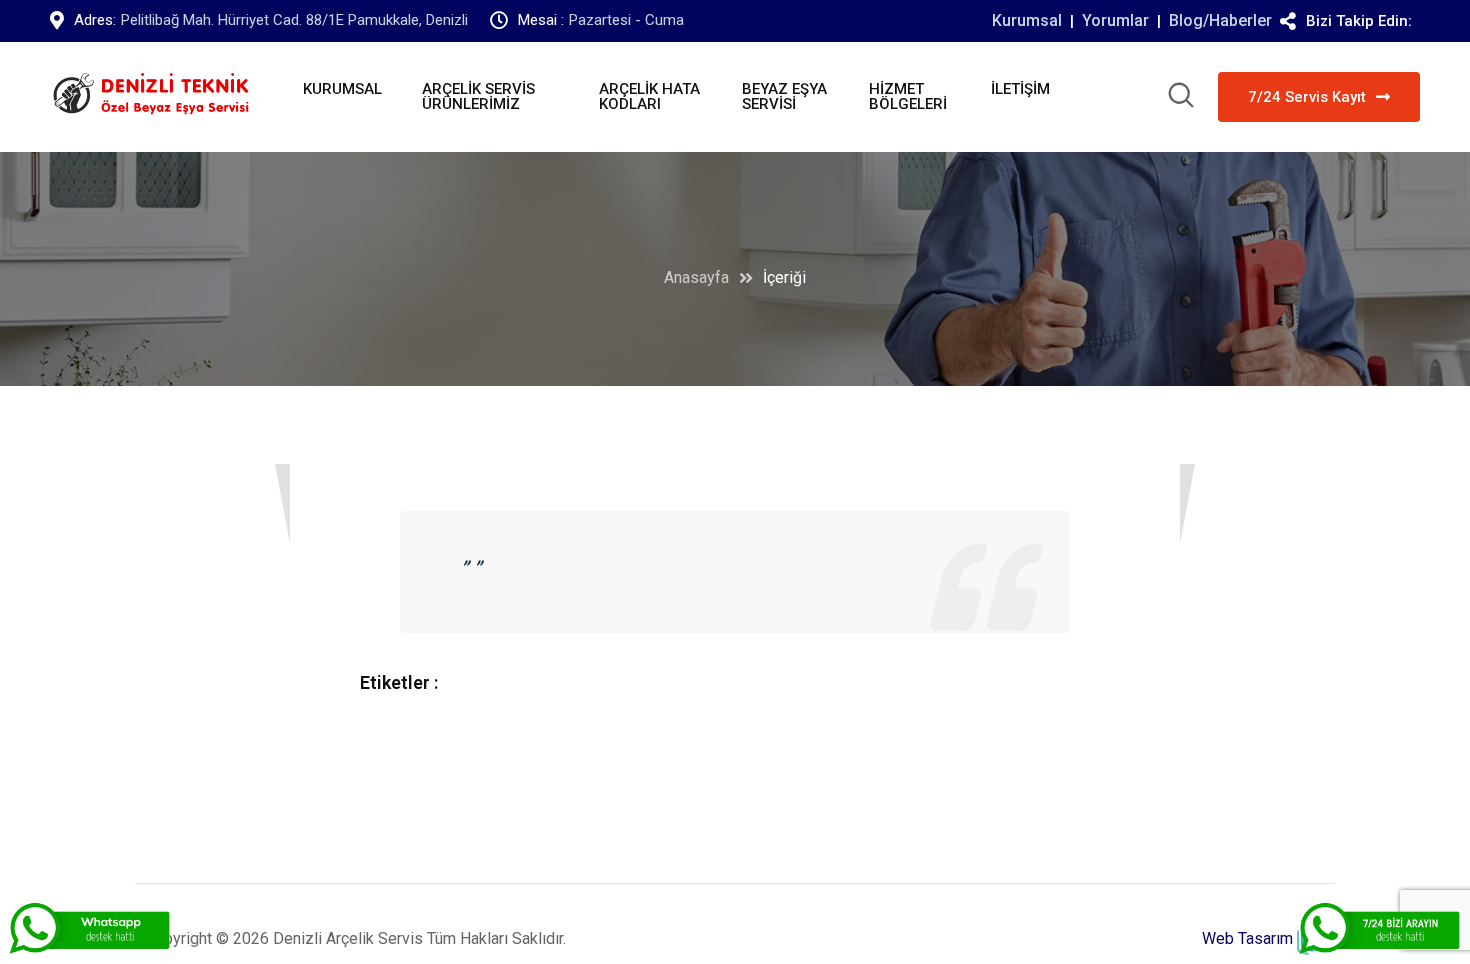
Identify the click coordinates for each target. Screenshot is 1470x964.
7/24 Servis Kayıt (1307, 97)
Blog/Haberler (1220, 20)
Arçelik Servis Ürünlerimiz (478, 96)
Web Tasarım (1247, 938)
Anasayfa (696, 277)
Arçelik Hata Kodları (649, 96)
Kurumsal (1027, 20)
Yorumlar (1115, 20)
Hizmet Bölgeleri (908, 96)
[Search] (1181, 98)
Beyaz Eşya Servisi (784, 96)
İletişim (1020, 89)
